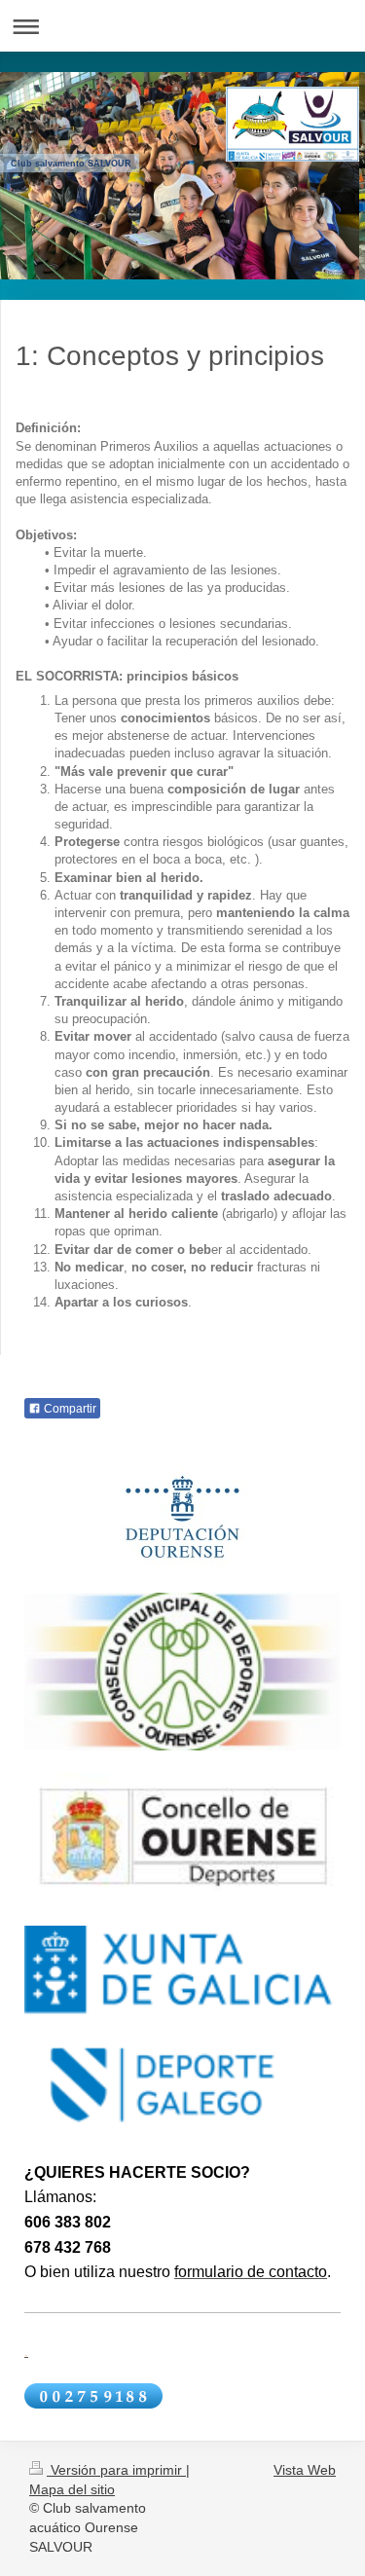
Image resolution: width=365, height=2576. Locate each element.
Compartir (69, 1409)
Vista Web (305, 2470)
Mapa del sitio (72, 2489)
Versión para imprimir (116, 2470)
